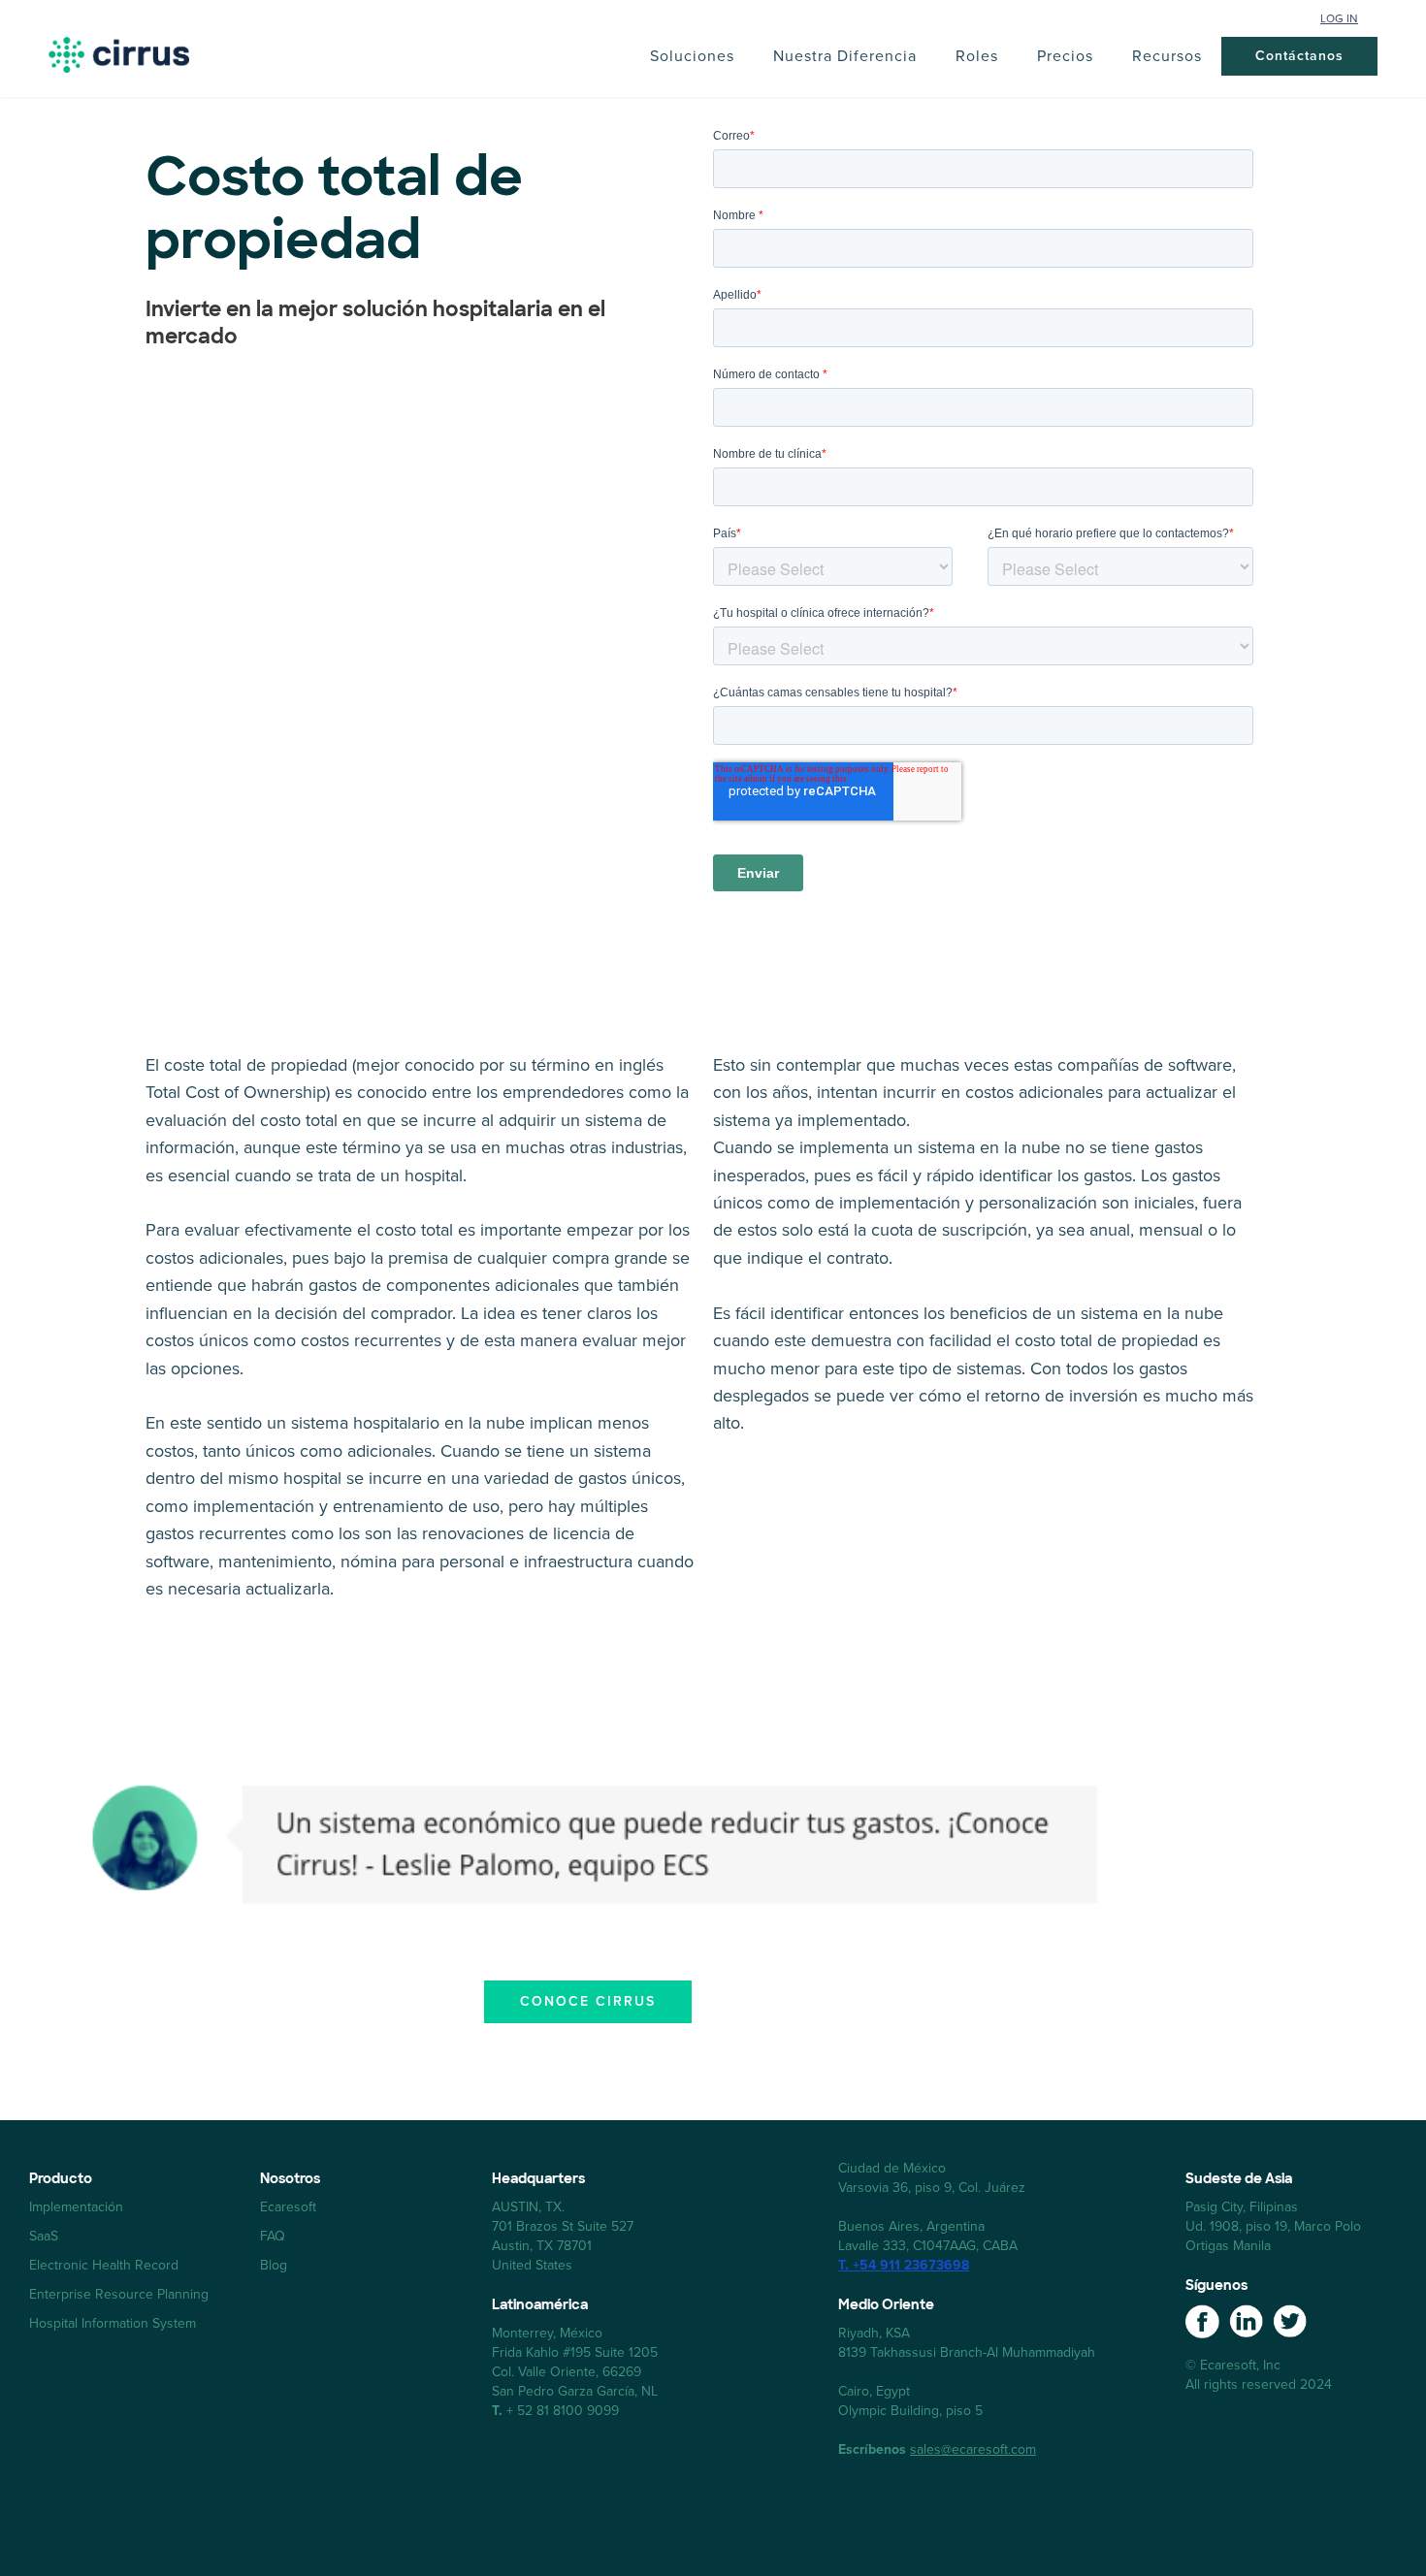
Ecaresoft (288, 2207)
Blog (274, 2265)
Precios (1065, 56)
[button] (692, 56)
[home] (119, 55)
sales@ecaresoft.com (973, 2449)
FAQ (273, 2236)
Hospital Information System (113, 2323)
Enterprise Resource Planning (119, 2294)
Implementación (76, 2207)
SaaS (44, 2236)
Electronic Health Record (104, 2265)
